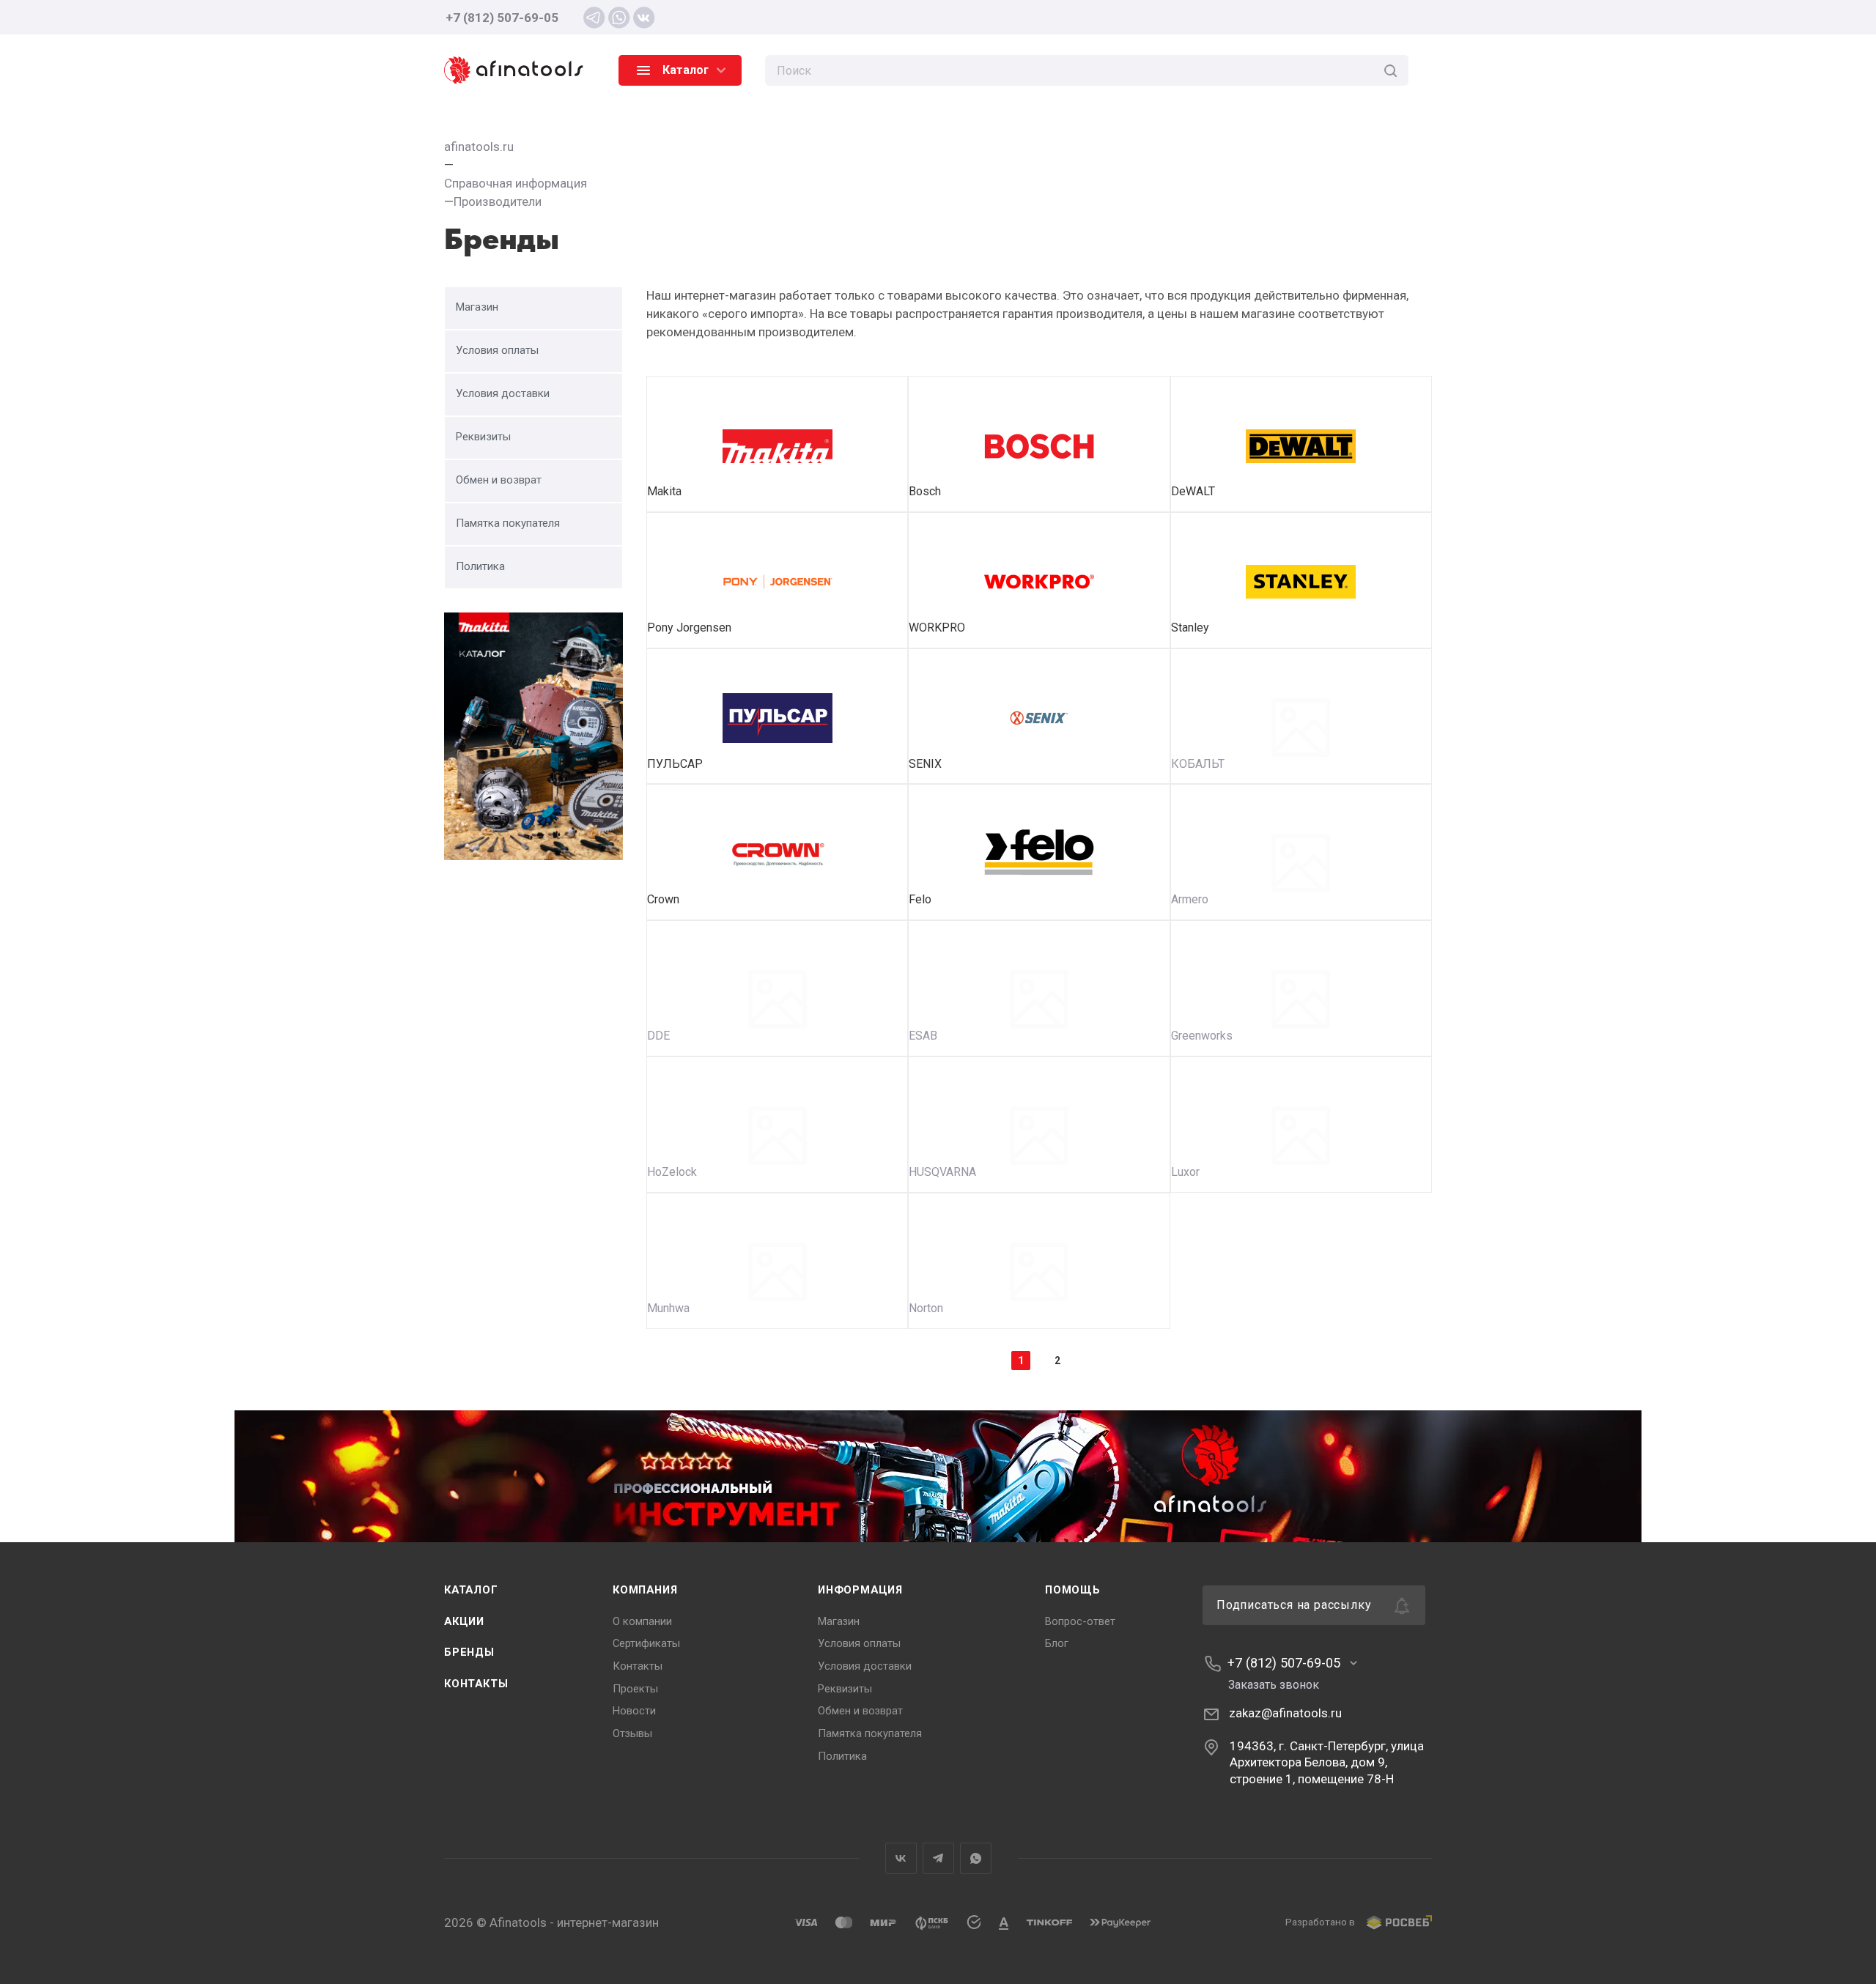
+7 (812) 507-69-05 (502, 18)
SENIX (925, 764)
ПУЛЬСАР (675, 764)
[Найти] (1391, 70)
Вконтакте (901, 1858)
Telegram (938, 1858)
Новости (634, 1711)
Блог (1057, 1643)
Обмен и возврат (860, 1711)
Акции (464, 1621)
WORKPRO (937, 628)
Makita (664, 491)
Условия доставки (865, 1666)
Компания (645, 1590)
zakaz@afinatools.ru (1285, 1713)
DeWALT (1193, 491)
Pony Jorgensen (689, 628)
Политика (842, 1756)
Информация (860, 1590)
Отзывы (632, 1733)
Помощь (1073, 1590)
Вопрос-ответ (1080, 1621)
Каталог (471, 1590)
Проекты (635, 1689)
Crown (663, 899)
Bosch (925, 491)
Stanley (1190, 628)
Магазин (839, 1621)
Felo (920, 899)
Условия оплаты (859, 1643)
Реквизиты (845, 1689)
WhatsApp (976, 1858)
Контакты (476, 1684)
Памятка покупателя (870, 1733)
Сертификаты (646, 1643)
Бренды (469, 1652)
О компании (642, 1621)
